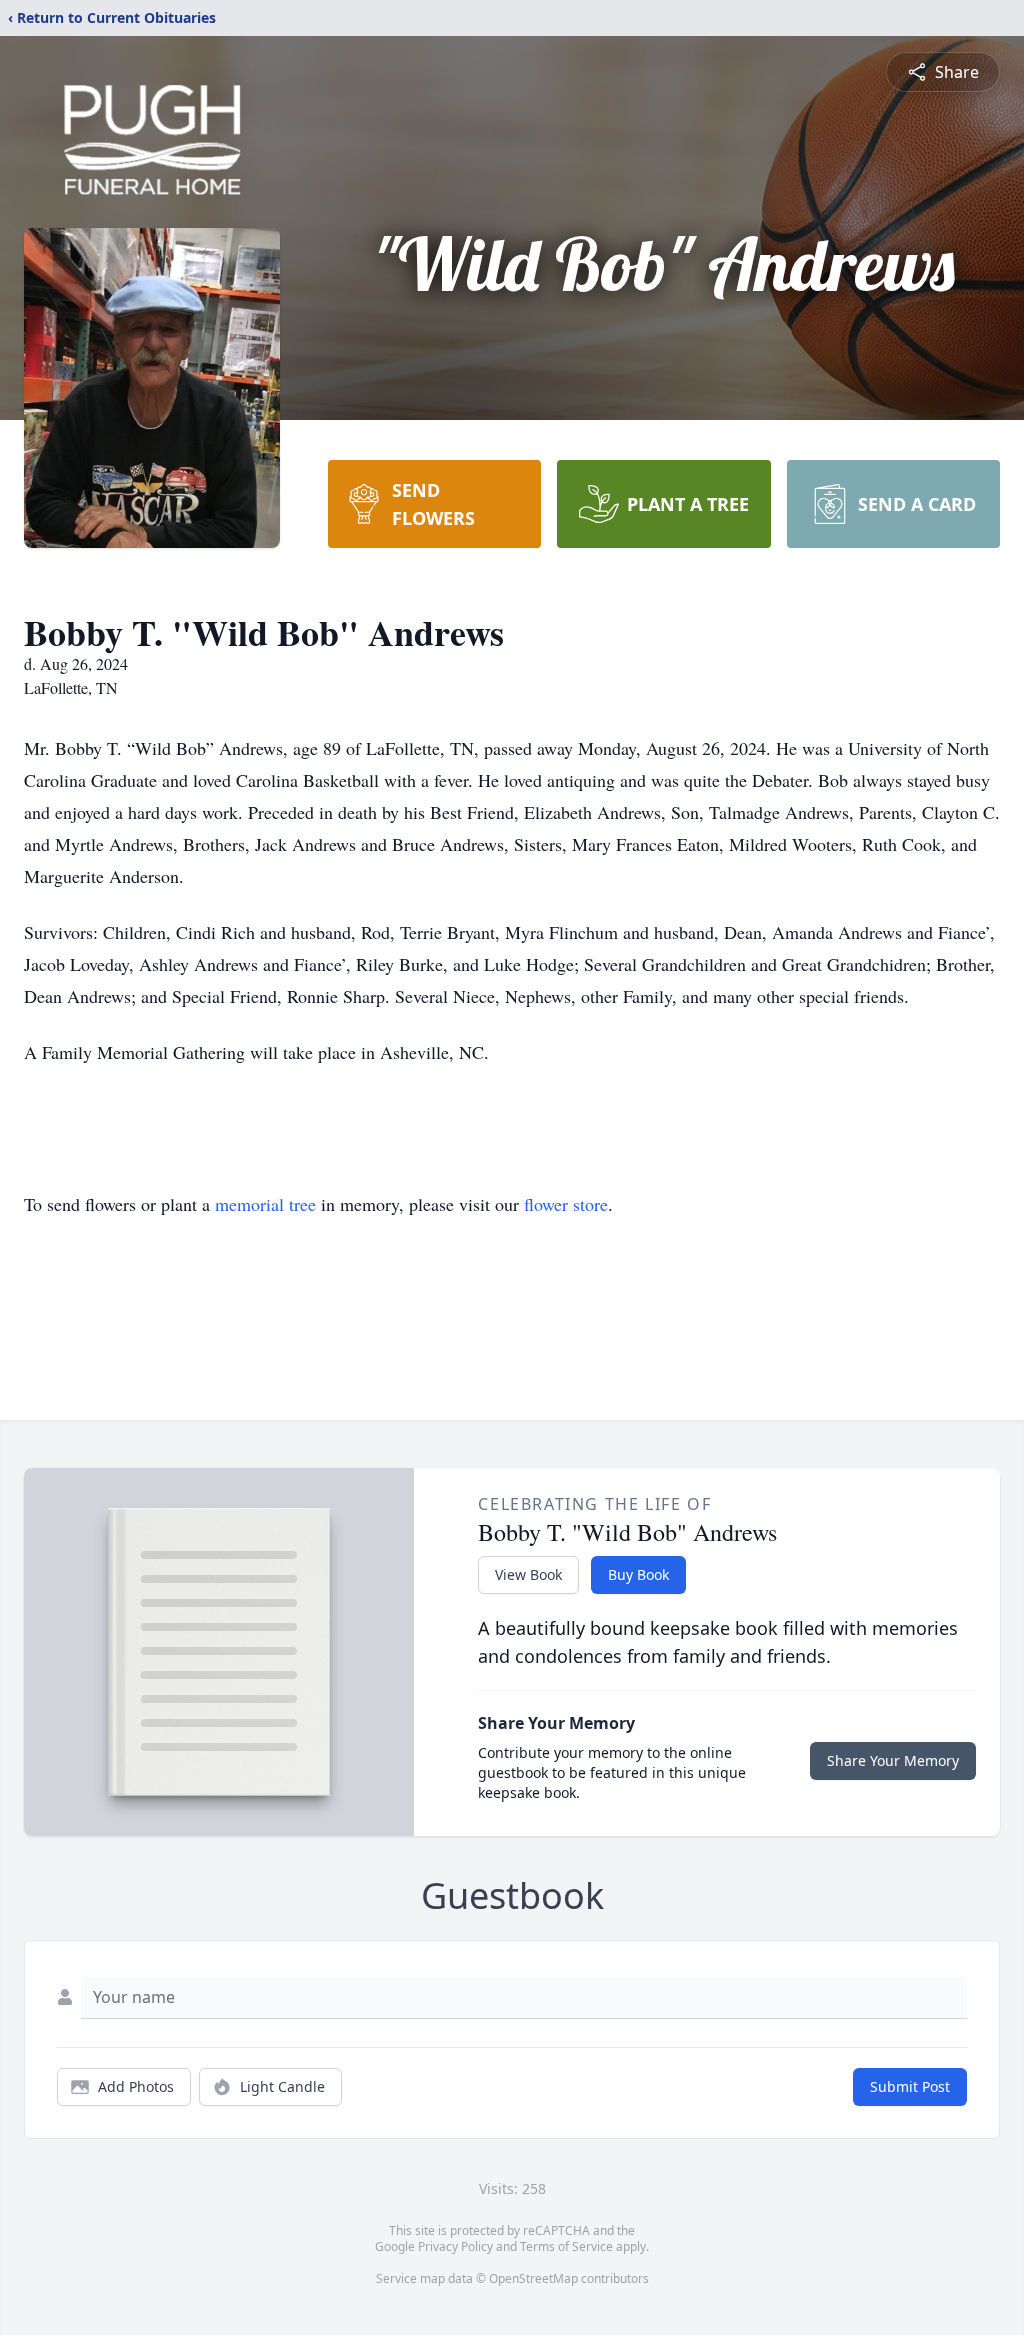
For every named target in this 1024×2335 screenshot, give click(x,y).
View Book (528, 1574)
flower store (566, 1204)
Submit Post (910, 2086)
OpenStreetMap (533, 2278)
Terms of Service (566, 2246)
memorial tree (265, 1204)
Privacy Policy (455, 2246)
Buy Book (638, 1574)
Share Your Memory (893, 1760)
